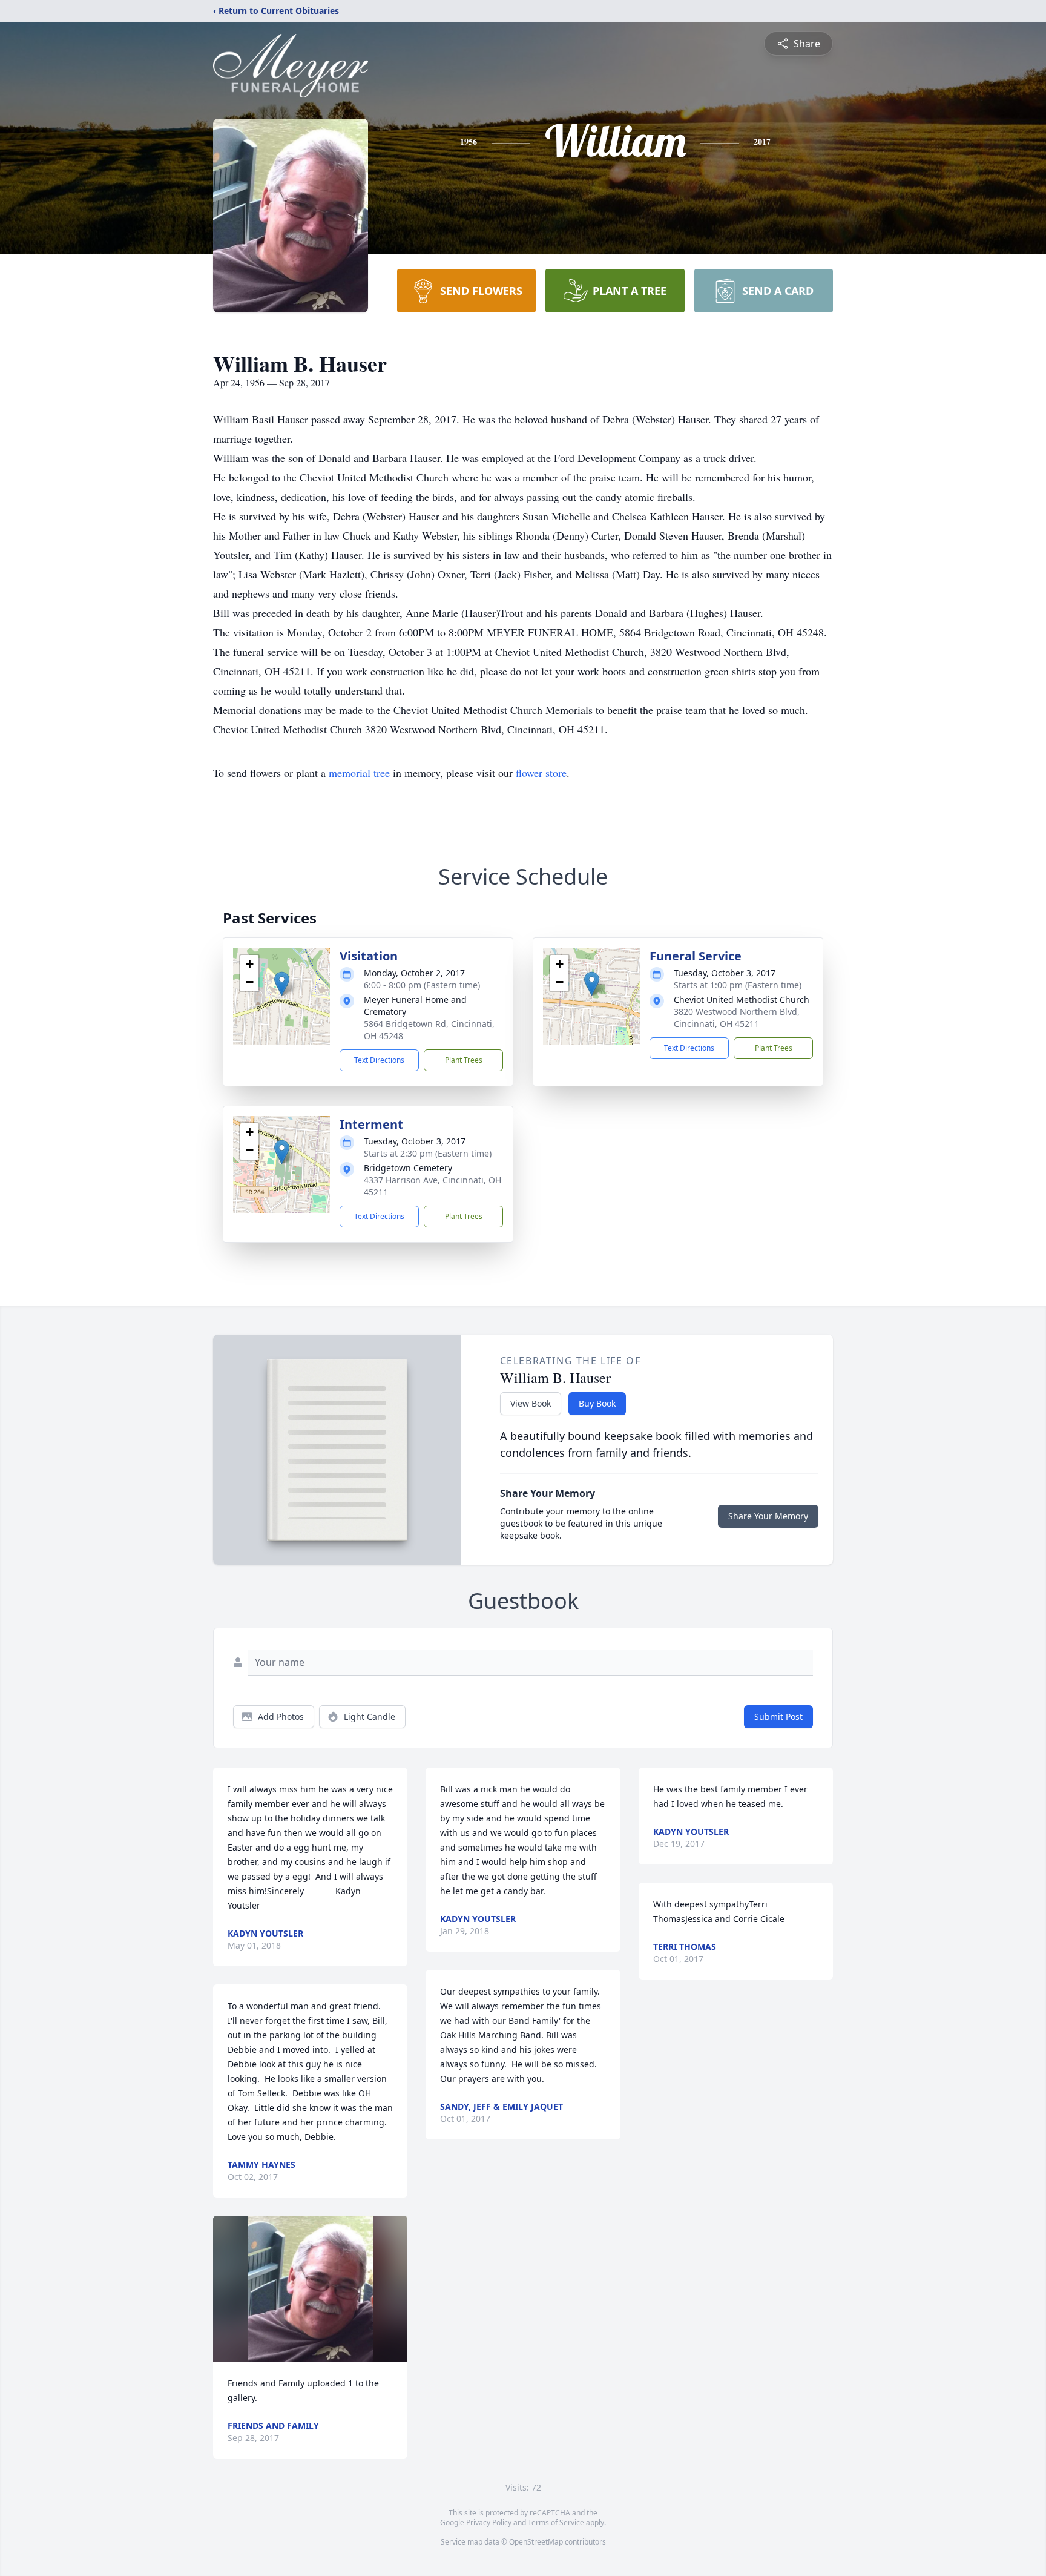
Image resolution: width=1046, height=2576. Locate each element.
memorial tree (359, 773)
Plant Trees (464, 1060)
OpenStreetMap (536, 2542)
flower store (541, 773)
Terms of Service (556, 2522)
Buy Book (597, 1403)
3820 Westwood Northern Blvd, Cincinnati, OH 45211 (737, 1018)
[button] (282, 984)
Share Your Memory (768, 1516)
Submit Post (778, 1716)
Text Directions (379, 1060)
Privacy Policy (489, 2522)
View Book (531, 1403)
